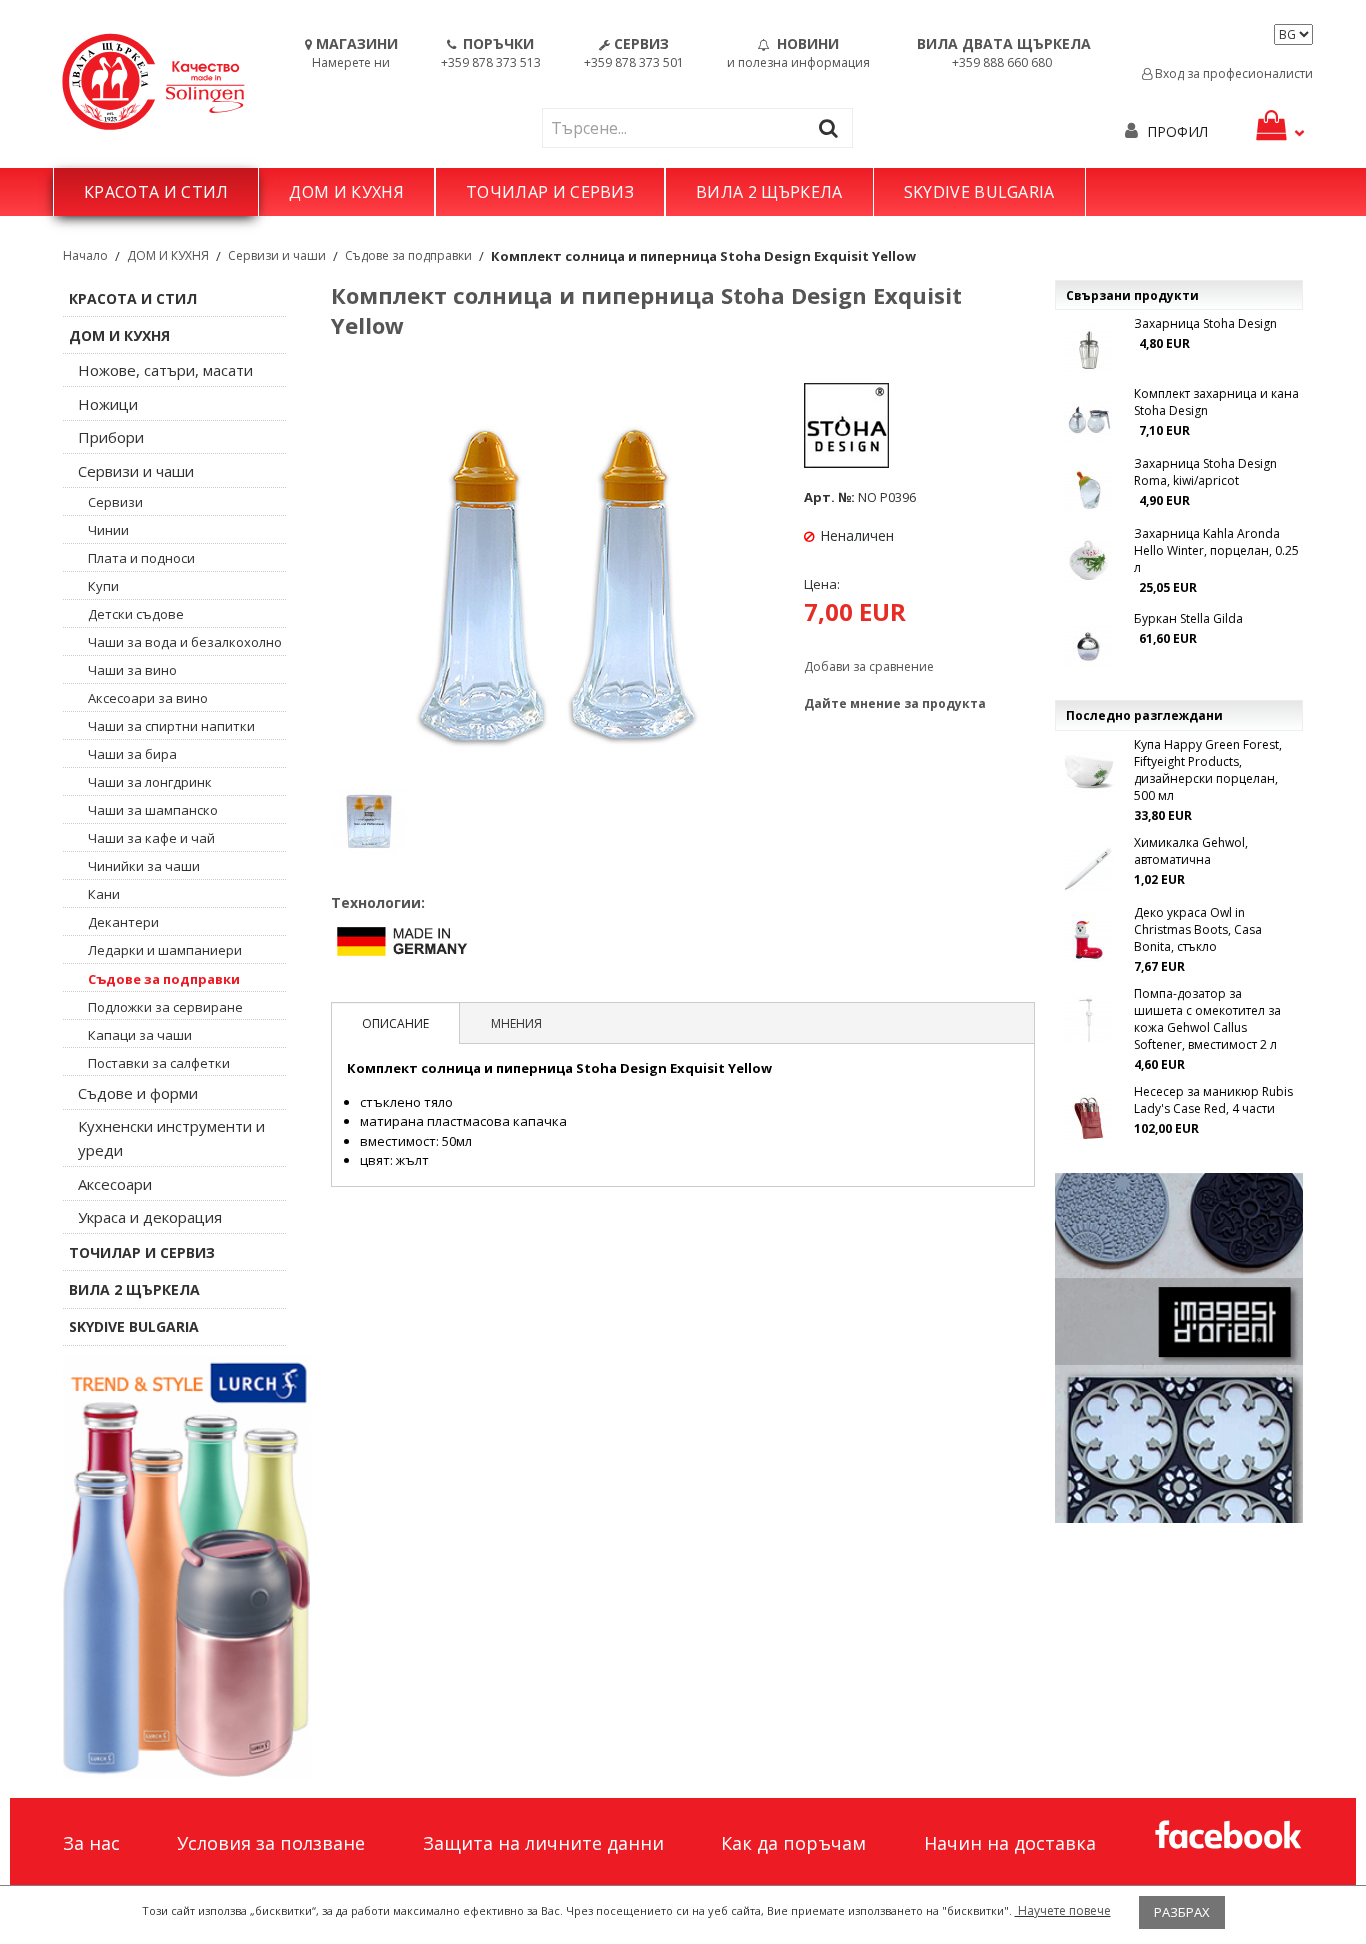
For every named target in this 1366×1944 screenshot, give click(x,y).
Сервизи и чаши (277, 255)
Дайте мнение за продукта (895, 703)
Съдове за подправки (408, 255)
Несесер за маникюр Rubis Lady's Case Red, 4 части (1213, 1100)
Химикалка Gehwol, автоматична (1191, 851)
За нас (91, 1843)
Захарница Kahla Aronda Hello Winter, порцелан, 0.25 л (1216, 550)
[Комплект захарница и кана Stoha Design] (1089, 420)
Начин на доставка (1010, 1843)
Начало (85, 255)
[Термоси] (187, 1567)
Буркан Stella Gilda (1188, 618)
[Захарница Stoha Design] (1089, 350)
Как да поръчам (793, 1843)
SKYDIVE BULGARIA (979, 192)
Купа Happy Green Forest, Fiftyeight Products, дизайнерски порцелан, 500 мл (1208, 770)
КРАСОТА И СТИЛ (156, 192)
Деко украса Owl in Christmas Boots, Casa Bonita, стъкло (1198, 929)
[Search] (833, 127)
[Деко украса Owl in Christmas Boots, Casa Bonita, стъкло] (1089, 939)
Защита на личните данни (543, 1843)
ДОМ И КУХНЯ (346, 192)
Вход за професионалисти (1232, 73)
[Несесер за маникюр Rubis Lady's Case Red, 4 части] (1089, 1118)
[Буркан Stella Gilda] (1089, 645)
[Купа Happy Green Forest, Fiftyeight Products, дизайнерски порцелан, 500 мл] (1089, 771)
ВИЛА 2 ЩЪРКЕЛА (769, 192)
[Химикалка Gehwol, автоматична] (1089, 869)
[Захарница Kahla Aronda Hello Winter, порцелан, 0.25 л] (1089, 560)
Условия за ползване (271, 1843)
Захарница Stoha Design (1205, 323)
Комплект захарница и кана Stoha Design (1216, 402)
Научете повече (1063, 1910)
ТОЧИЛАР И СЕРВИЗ (550, 192)
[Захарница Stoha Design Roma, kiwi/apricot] (1089, 490)
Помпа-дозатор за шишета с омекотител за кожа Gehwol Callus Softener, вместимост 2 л (1207, 1019)
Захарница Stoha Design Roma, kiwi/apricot (1205, 472)
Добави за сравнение (869, 666)
